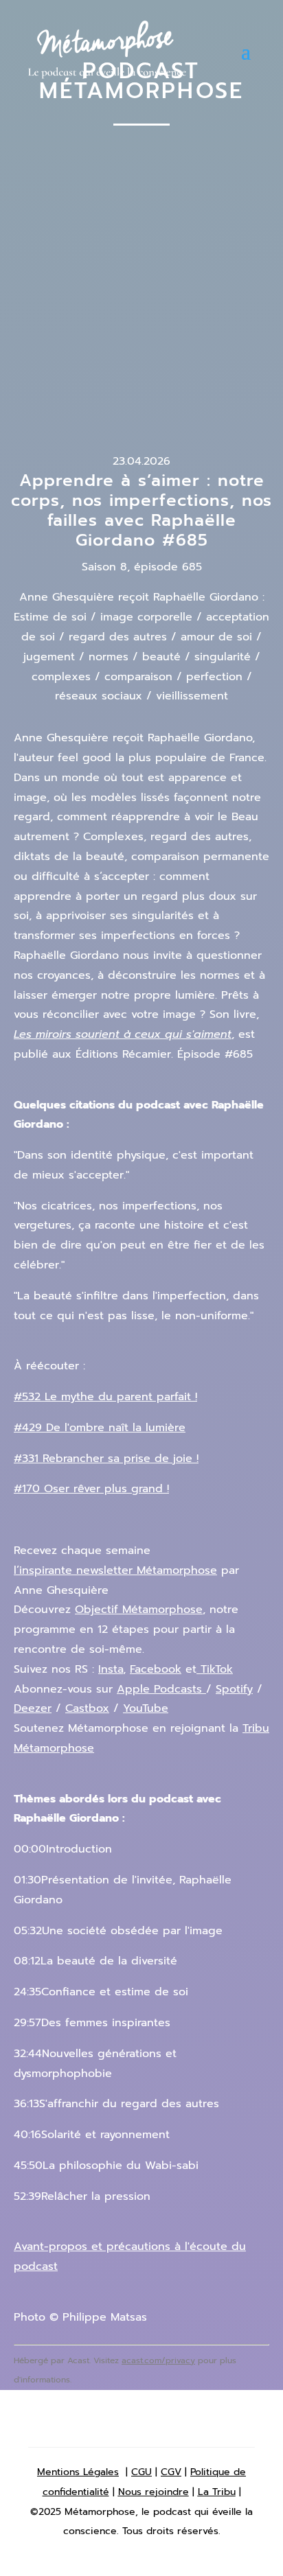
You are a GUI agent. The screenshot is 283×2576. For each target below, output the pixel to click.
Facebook (156, 1669)
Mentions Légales (78, 2472)
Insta (111, 1669)
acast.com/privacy (158, 2360)
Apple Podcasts (161, 1689)
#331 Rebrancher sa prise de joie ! (106, 1459)
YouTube (146, 1708)
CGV (171, 2472)
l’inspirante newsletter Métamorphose (115, 1570)
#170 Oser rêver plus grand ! (91, 1489)
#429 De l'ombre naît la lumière (100, 1428)
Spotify (234, 1689)
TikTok (215, 1669)
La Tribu (217, 2492)
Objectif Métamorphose (139, 1610)
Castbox (87, 1708)
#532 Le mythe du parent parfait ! (105, 1397)
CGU (141, 2472)
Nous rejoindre (154, 2492)
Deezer (33, 1708)
